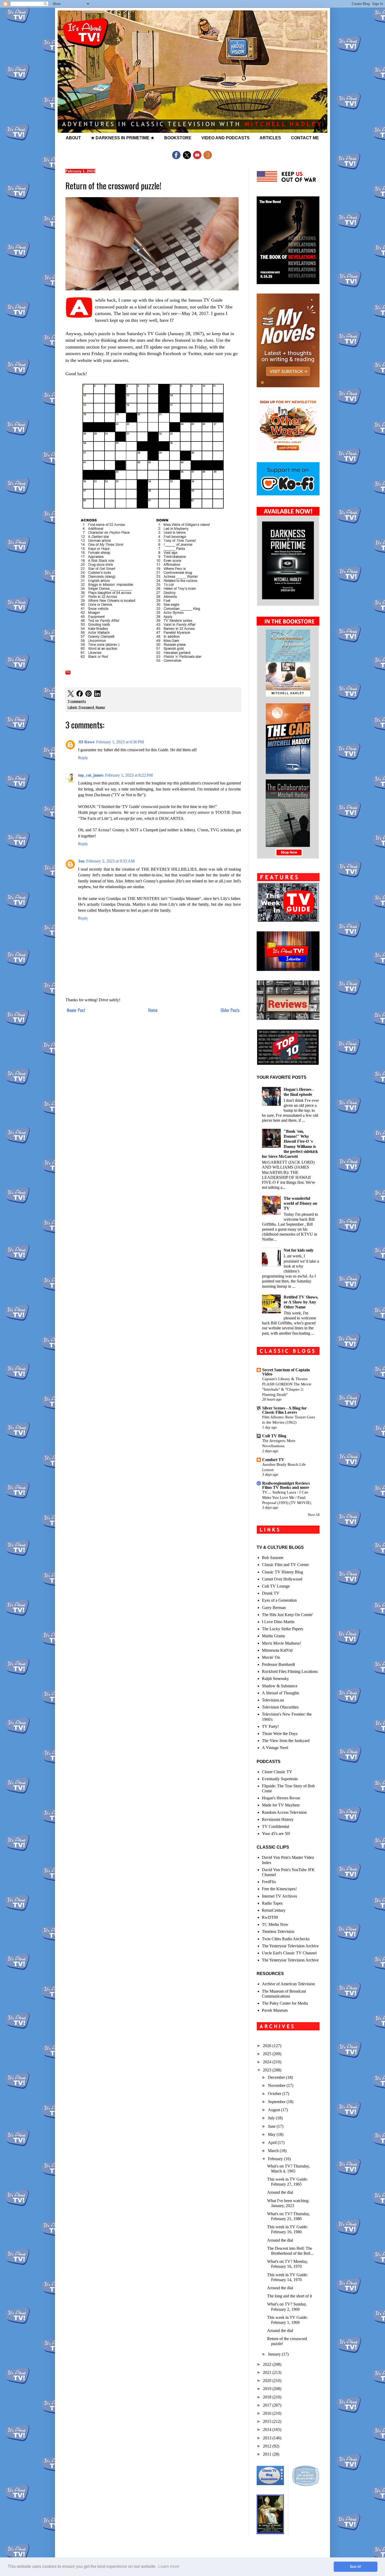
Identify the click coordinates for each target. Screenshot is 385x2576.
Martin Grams (273, 1636)
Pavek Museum (275, 2010)
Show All (314, 1515)
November (277, 2085)
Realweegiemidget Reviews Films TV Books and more (286, 1485)
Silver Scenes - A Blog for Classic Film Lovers (284, 1410)
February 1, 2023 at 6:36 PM (120, 742)
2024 (268, 2062)
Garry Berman (274, 1608)
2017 (268, 2405)
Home (153, 1010)
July (272, 2118)
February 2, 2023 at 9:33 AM (110, 861)
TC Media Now (275, 1924)
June (272, 2126)
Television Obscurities (280, 1707)
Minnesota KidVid (277, 1650)
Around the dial (280, 2192)
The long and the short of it (290, 2296)
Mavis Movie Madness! (281, 1643)
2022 (268, 2364)
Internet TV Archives (279, 1896)
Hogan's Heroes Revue (281, 1798)
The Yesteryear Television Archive (290, 1946)
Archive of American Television (288, 1984)
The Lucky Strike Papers (282, 1629)
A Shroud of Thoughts (280, 1693)
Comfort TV (273, 1460)
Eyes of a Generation (279, 1600)
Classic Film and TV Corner (285, 1565)
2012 (268, 2446)
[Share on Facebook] (80, 694)
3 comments (77, 701)
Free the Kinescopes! (279, 1889)
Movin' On (271, 1657)
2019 (268, 2389)
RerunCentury (274, 1910)
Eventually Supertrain (280, 1779)
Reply (83, 758)
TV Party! (270, 1726)
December (277, 2077)
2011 (268, 2454)
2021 (268, 2372)
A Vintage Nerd (275, 1748)
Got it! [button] (356, 2567)
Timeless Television (278, 1931)
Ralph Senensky (275, 1679)
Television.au (273, 1700)
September (277, 2102)
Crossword (86, 707)
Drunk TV (271, 1593)
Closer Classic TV (277, 1772)
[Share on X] (71, 694)
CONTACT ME (305, 138)
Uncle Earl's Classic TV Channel (289, 1953)
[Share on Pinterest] (89, 694)
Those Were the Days (280, 1734)
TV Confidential (276, 1826)
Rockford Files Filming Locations (290, 1671)
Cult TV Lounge (276, 1586)
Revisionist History (278, 1819)
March (274, 2151)
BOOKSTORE (178, 138)
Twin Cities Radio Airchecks (286, 1939)
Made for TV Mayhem (281, 1805)
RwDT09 (270, 1917)
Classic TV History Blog (282, 1572)
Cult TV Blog (274, 1436)
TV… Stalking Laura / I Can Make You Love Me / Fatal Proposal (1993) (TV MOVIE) (287, 1497)
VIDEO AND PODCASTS (225, 138)
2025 (268, 2054)
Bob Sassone (273, 1558)
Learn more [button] (169, 2566)
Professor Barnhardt (278, 1664)
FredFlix (269, 1882)
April (273, 2143)
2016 (268, 2413)
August (274, 2110)
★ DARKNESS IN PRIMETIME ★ (123, 138)
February (276, 2159)
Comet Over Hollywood (282, 1579)
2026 (268, 2046)
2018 (268, 2397)
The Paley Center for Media (285, 2003)
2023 (268, 2070)
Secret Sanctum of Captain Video (286, 1372)
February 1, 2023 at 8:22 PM (129, 775)
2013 (268, 2438)
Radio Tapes (272, 1903)
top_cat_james (91, 775)
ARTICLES (270, 138)
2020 (268, 2381)
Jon (81, 861)
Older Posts (230, 1010)
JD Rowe (86, 742)
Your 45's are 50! (276, 1834)
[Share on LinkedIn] (97, 694)
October (275, 2094)
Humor (100, 707)
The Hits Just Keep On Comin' (287, 1615)
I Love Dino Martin (278, 1622)
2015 (268, 2421)
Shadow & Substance (280, 1686)
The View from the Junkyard (286, 1741)
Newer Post (76, 1010)
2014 (268, 2429)
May (272, 2134)
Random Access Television (284, 1812)
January (275, 2354)
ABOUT (73, 138)
